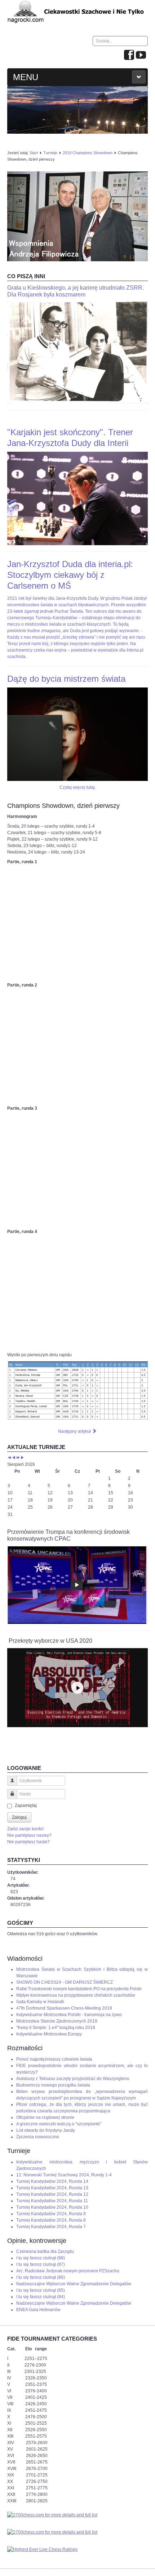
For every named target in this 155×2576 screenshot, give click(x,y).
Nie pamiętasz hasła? (28, 1842)
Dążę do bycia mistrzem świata (66, 679)
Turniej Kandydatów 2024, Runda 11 (52, 2201)
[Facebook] (129, 55)
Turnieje (50, 153)
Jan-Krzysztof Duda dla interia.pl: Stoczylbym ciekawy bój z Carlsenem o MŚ (70, 575)
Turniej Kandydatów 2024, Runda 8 (51, 2220)
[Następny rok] (18, 1458)
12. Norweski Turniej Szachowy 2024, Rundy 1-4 (64, 2175)
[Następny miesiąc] (22, 1458)
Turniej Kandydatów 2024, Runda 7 (51, 2227)
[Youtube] (141, 55)
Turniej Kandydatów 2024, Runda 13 (52, 2188)
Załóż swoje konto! (25, 1829)
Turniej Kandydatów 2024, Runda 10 (52, 2207)
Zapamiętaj (26, 1805)
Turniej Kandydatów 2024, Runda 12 (52, 2194)
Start (34, 153)
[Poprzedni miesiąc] (14, 1458)
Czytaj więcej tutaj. (78, 787)
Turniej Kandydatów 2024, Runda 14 (52, 2181)
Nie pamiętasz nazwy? (29, 1835)
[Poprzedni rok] (9, 1458)
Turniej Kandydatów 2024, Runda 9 (51, 2214)
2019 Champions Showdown (88, 153)
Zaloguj (19, 1817)
